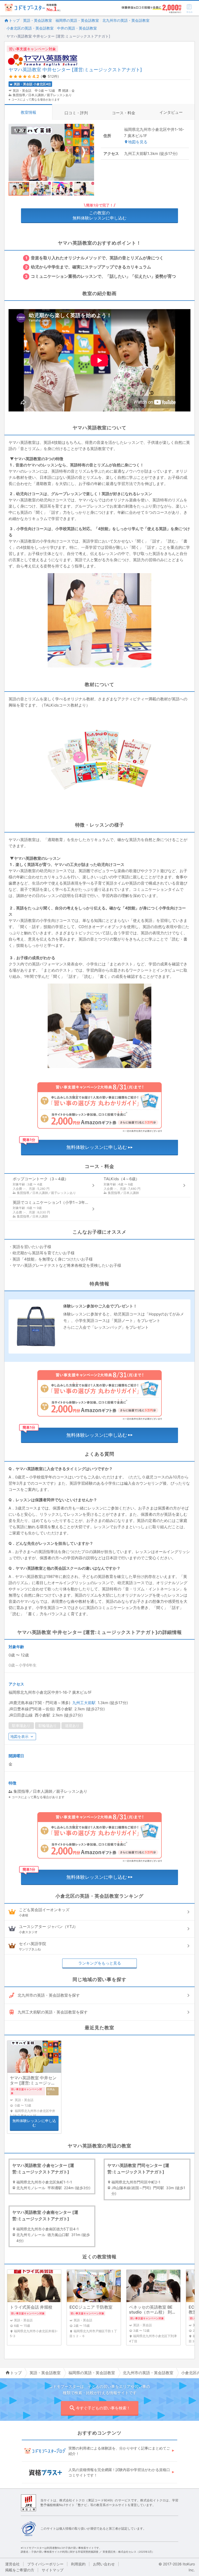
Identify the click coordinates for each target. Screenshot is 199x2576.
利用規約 (78, 2564)
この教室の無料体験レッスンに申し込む (99, 215)
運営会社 (12, 2564)
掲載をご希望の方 (20, 2570)
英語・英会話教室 (38, 20)
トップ (14, 20)
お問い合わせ (104, 2564)
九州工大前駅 (84, 1703)
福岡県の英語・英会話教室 (77, 20)
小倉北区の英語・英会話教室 (30, 28)
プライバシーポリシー (45, 2564)
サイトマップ (53, 2570)
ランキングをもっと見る (100, 1963)
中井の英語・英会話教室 (77, 28)
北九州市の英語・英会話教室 (126, 20)
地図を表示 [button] (19, 1736)
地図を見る (138, 142)
